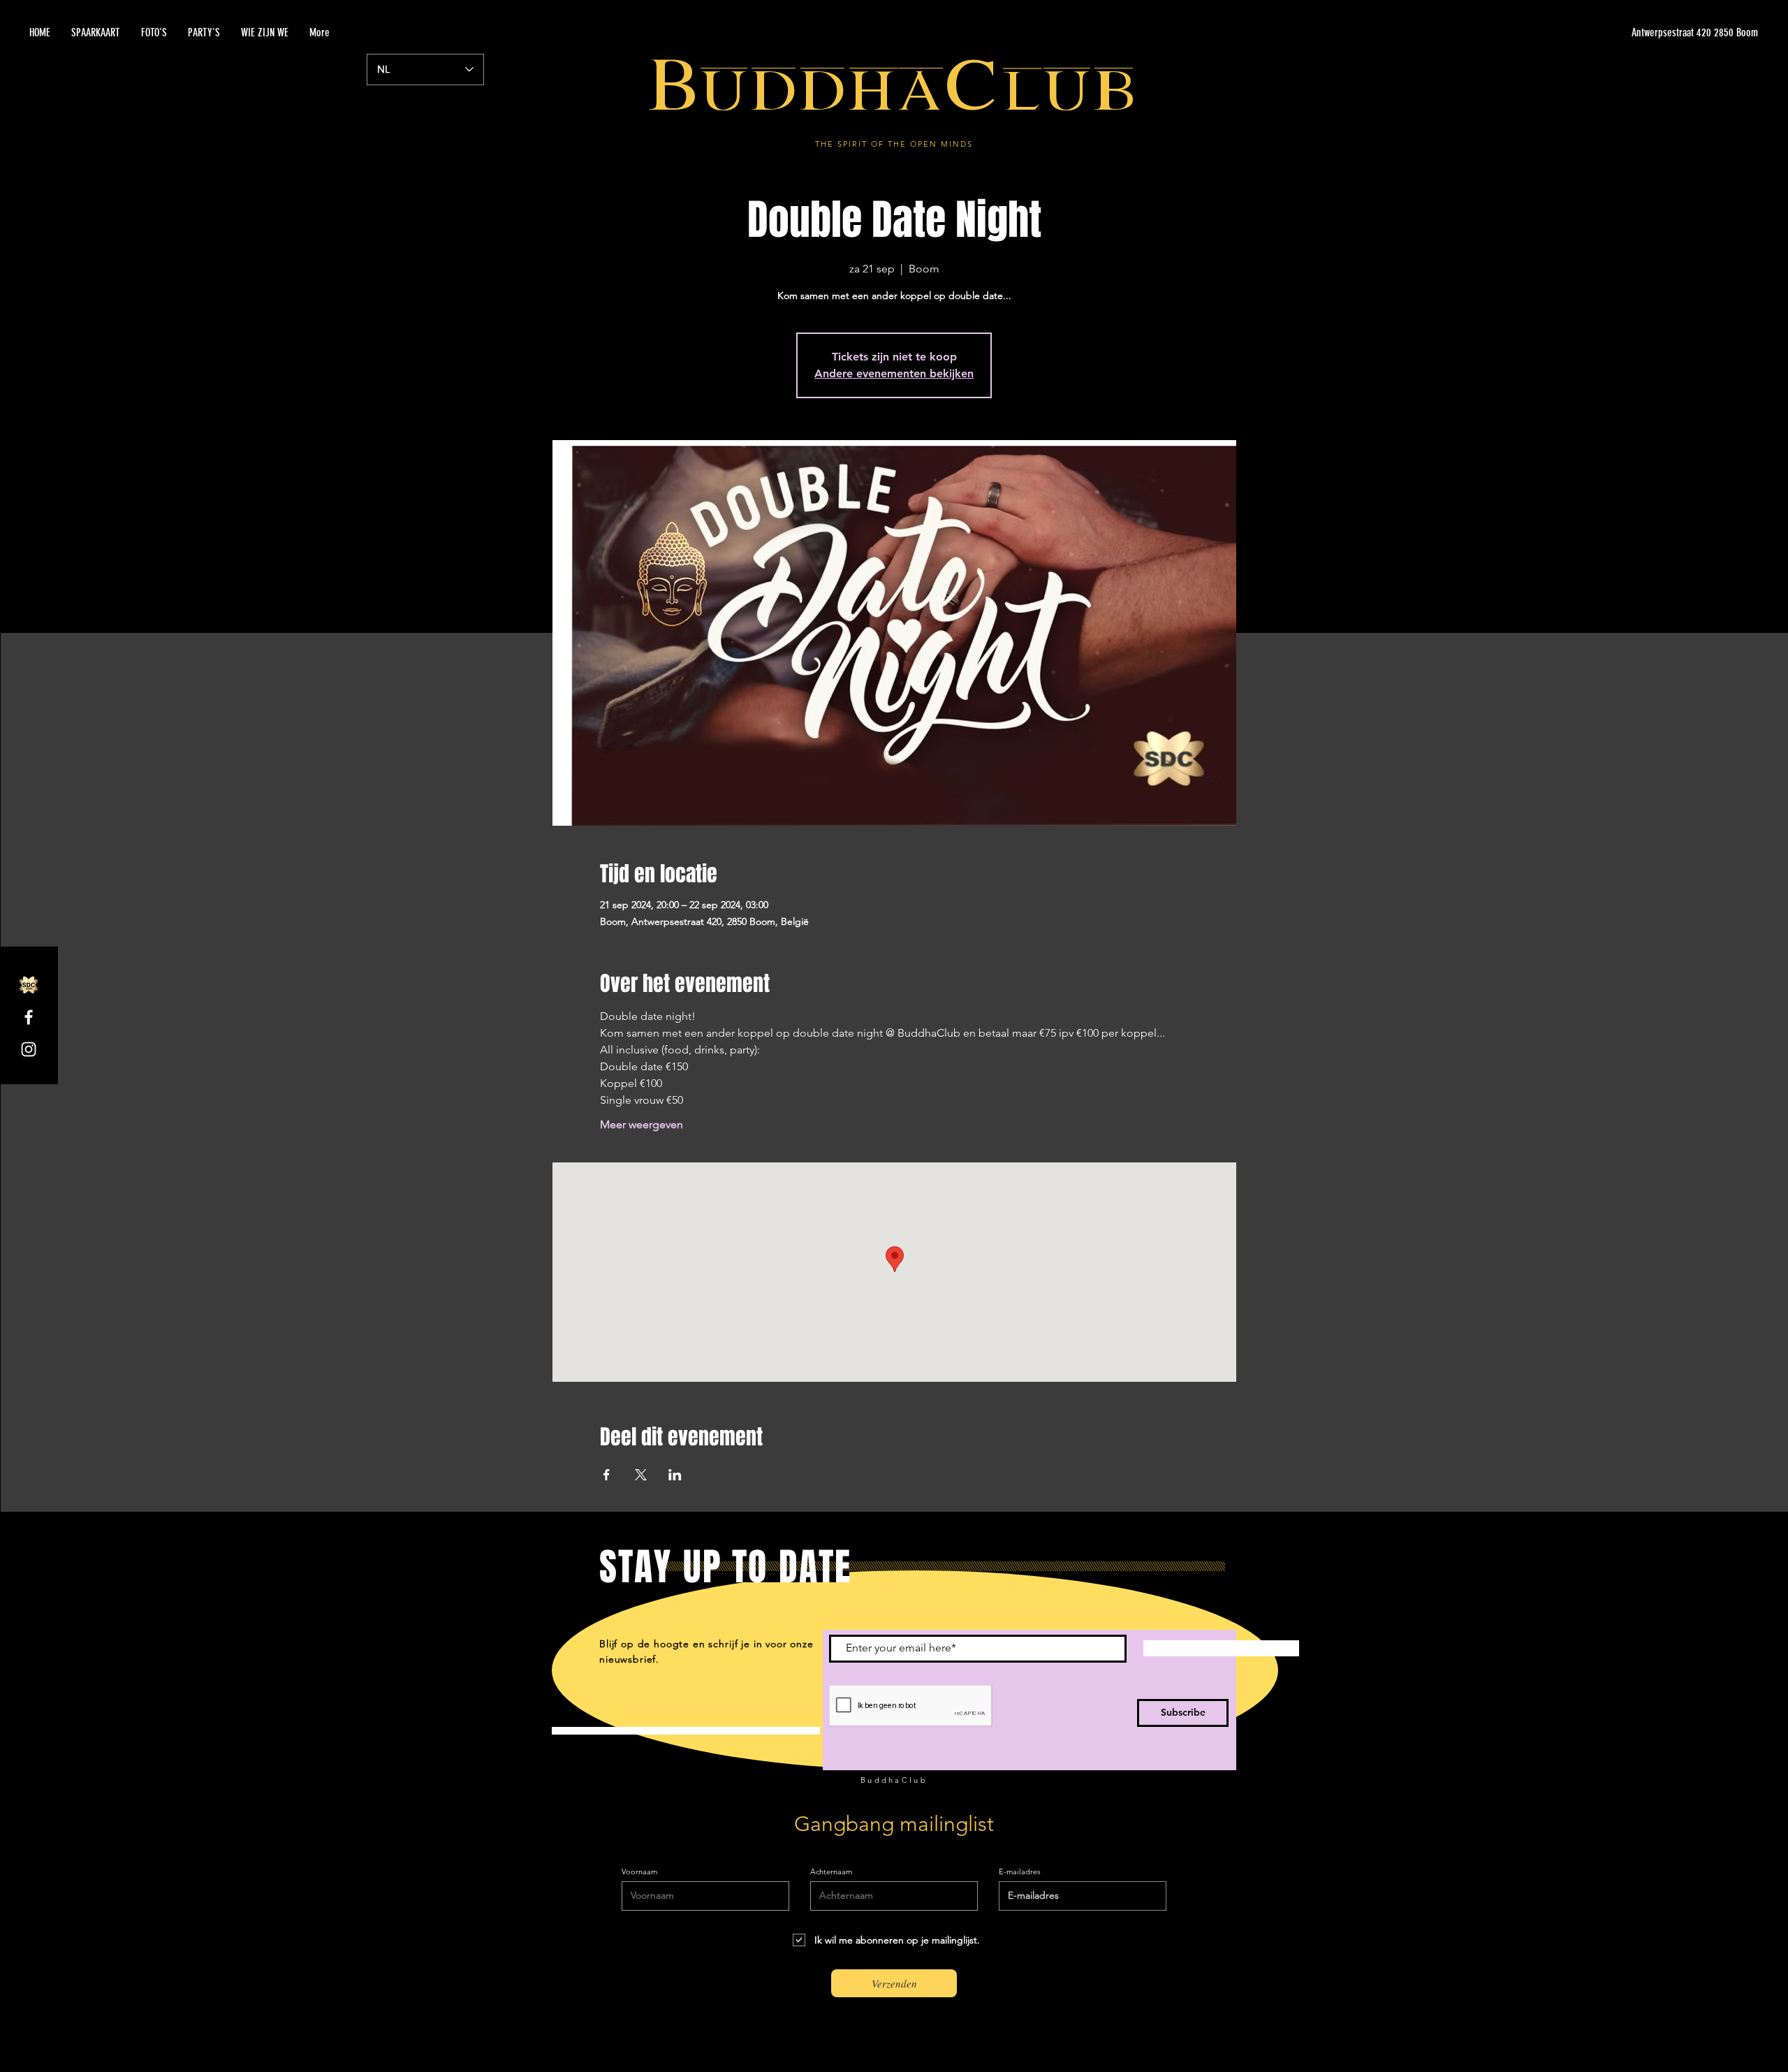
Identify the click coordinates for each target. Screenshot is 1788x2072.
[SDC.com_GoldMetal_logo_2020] (29, 985)
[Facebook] (29, 1017)
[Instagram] (29, 1049)
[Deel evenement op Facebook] (607, 1475)
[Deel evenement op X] (641, 1475)
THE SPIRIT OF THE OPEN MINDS (894, 144)
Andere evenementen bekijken (894, 373)
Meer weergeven (642, 1124)
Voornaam (639, 1872)
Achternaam (831, 1872)
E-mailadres (1020, 1872)
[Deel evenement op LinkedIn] (675, 1475)
